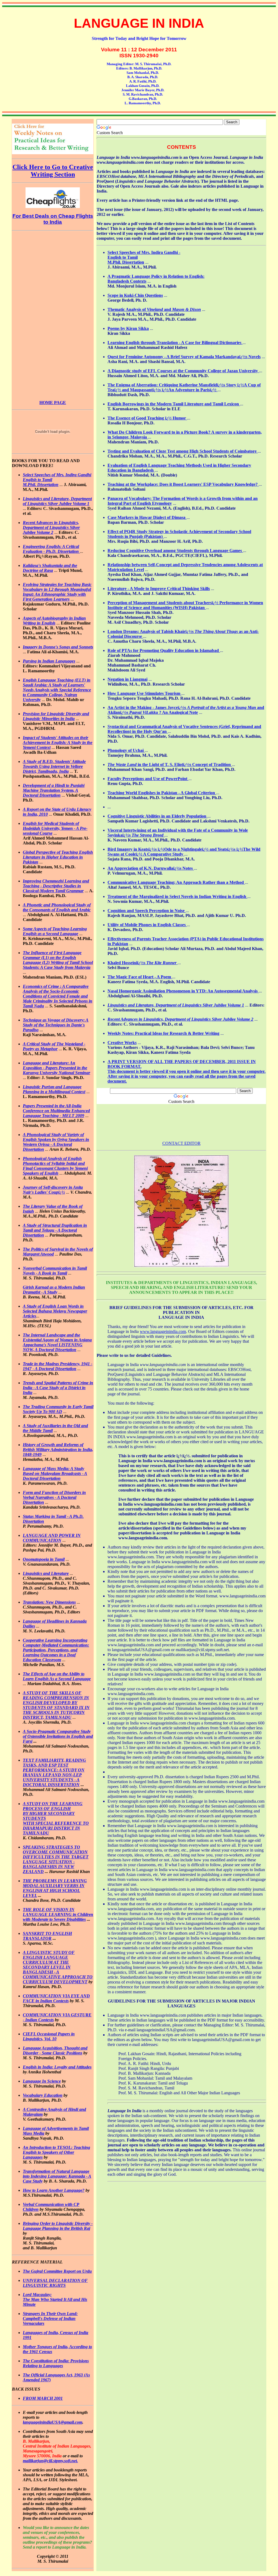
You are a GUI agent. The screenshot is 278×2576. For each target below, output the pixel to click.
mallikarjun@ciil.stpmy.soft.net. (50, 2461)
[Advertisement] (53, 314)
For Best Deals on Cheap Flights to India (53, 219)
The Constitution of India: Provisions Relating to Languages (56, 2363)
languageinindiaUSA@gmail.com (53, 2422)
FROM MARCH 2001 (43, 2398)
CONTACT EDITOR (181, 1143)
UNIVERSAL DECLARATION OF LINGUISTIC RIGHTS (55, 2283)
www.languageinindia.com (163, 1331)
